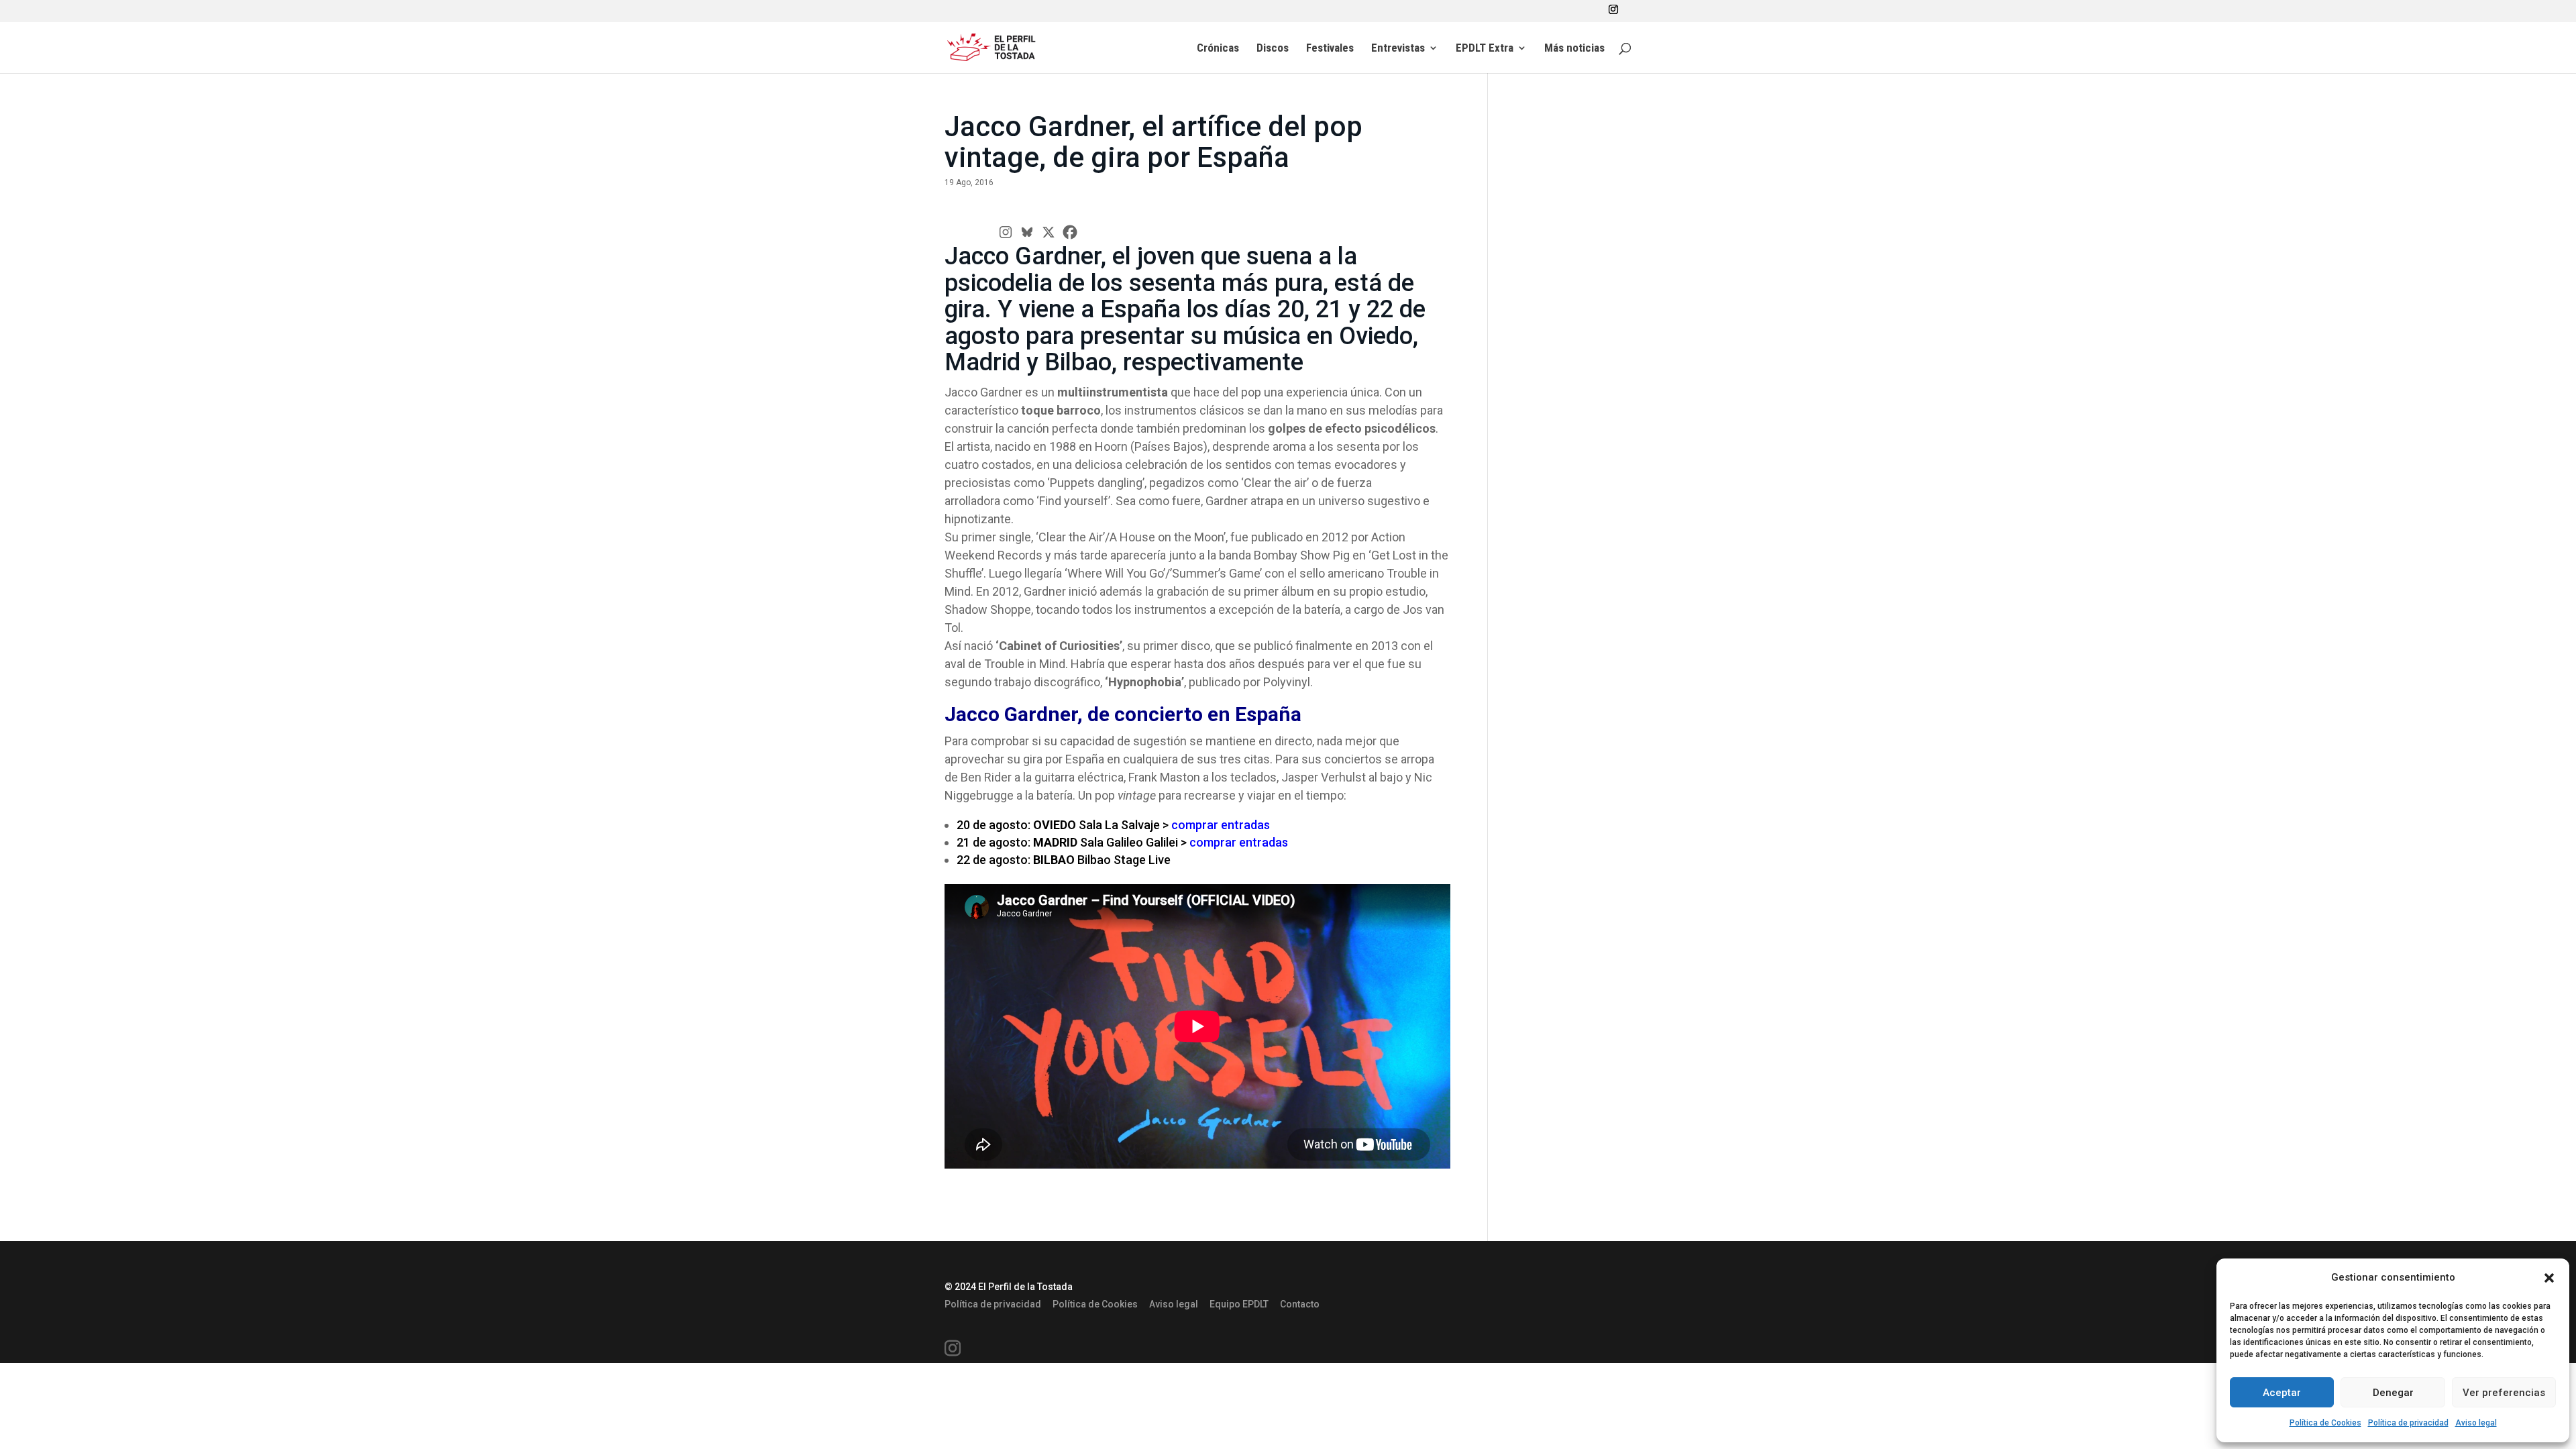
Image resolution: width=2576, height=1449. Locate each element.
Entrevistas (1398, 49)
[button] (2549, 1278)
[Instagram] (1006, 232)
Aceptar (2282, 1393)
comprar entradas (1221, 825)
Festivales (1330, 49)
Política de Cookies (2325, 1423)
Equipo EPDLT (1239, 1304)
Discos (1273, 49)
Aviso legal (2476, 1423)
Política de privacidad (2408, 1423)
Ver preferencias (2504, 1393)
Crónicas (1218, 49)
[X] (1049, 232)
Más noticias (1574, 49)
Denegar (2393, 1393)
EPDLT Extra (1485, 49)
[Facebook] (1070, 232)
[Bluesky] (1027, 232)
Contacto (1300, 1304)
